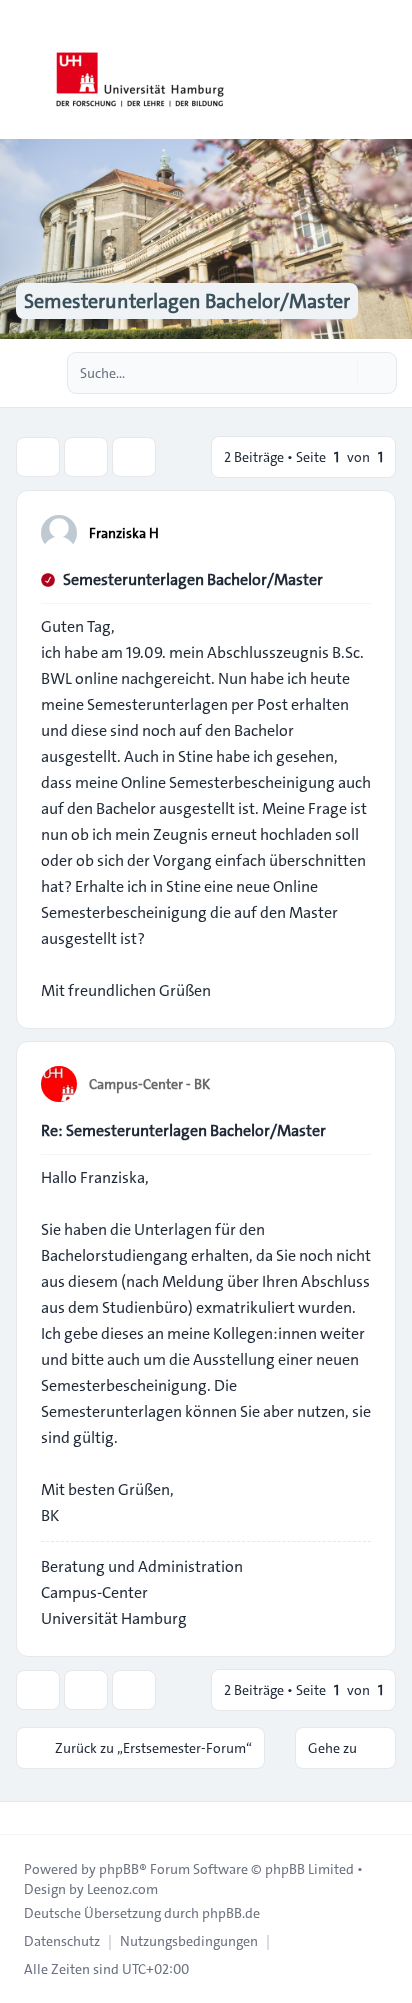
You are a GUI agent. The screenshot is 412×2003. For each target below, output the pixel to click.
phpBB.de (231, 1913)
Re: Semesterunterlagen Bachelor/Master (183, 1130)
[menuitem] (62, 1941)
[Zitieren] (354, 532)
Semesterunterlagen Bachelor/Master (193, 579)
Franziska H (124, 533)
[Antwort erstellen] (38, 457)
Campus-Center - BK (149, 1084)
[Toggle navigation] (388, 70)
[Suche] (340, 373)
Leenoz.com (122, 1889)
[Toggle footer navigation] (24, 1818)
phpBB (119, 1869)
